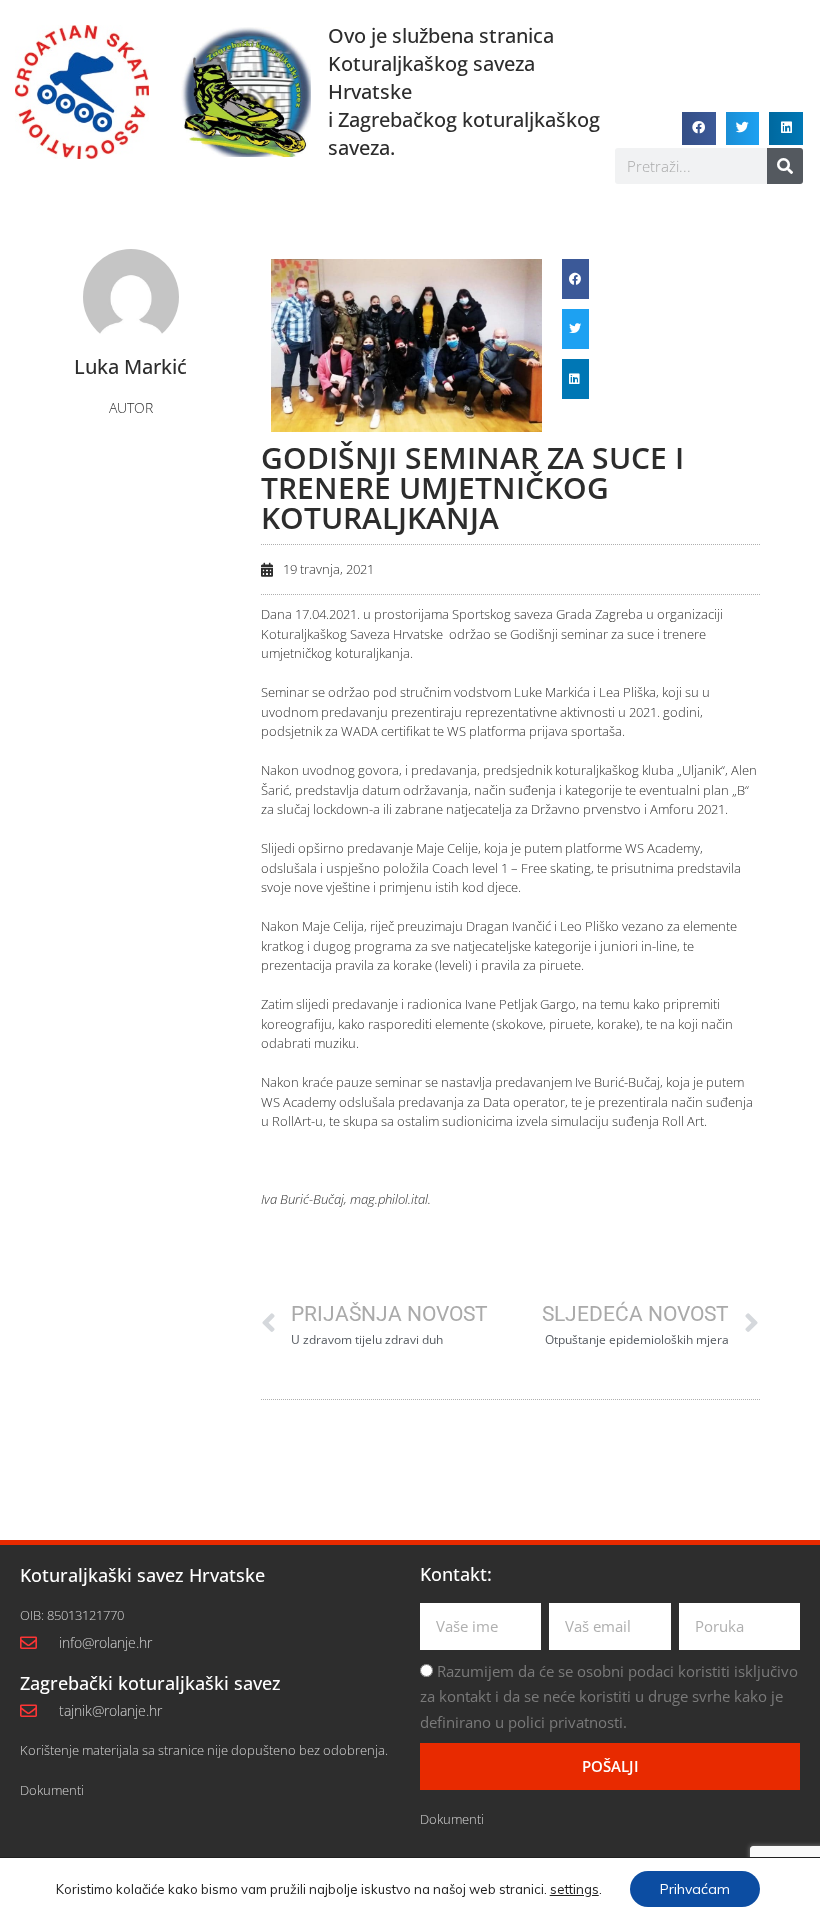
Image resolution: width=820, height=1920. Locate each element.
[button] (699, 129)
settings (574, 1889)
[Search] (785, 166)
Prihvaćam (695, 1889)
